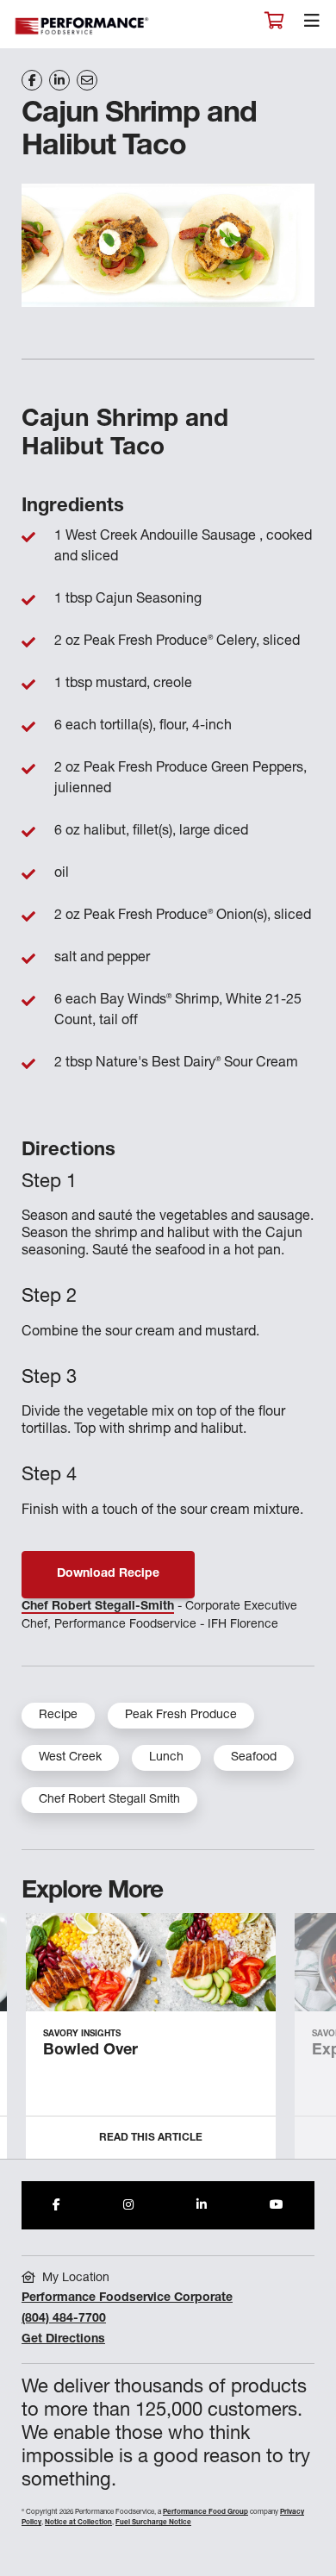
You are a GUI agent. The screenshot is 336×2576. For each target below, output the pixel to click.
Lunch (166, 1758)
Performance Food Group (205, 2512)
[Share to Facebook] (56, 2205)
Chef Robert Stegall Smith (109, 1800)
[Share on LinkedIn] (59, 80)
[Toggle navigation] (312, 25)
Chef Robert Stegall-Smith (98, 1607)
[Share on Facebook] (32, 80)
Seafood (254, 1758)
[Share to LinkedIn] (202, 2205)
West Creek (70, 1758)
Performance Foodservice (83, 26)
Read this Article (151, 2138)
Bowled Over (90, 2051)
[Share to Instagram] (128, 2205)
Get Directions (63, 2340)
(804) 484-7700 (64, 2319)
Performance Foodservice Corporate (127, 2298)
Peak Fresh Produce (181, 1716)
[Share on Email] (87, 80)
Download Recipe (108, 1574)
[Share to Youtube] (277, 2205)
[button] (304, 2042)
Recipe (58, 1716)
